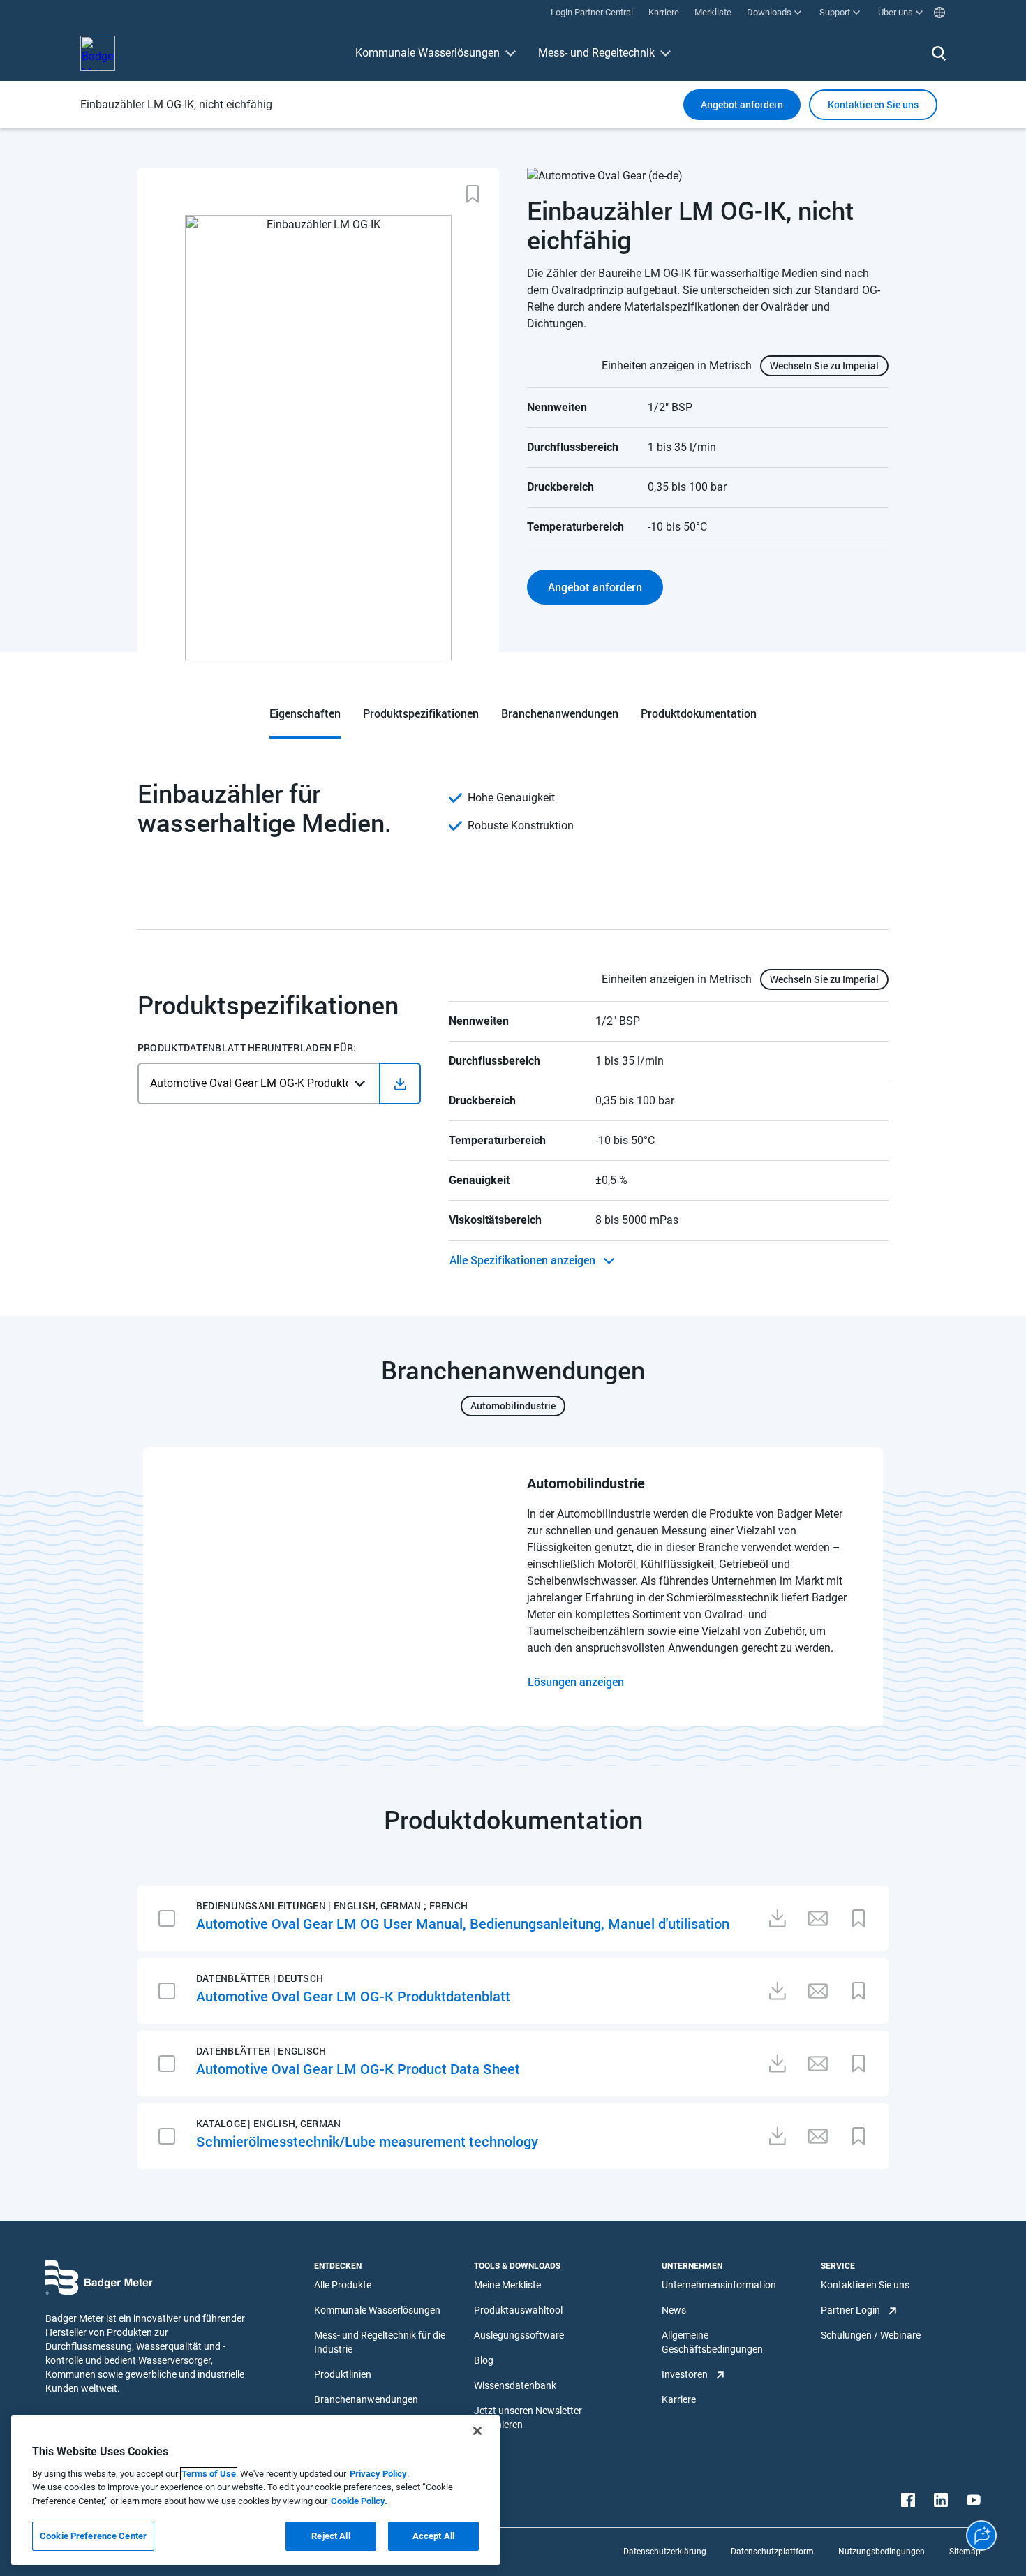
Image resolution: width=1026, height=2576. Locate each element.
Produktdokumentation (699, 713)
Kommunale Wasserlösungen (427, 53)
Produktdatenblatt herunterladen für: (247, 1048)
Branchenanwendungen (560, 713)
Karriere (679, 2399)
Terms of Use (209, 2474)
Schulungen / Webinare (871, 2335)
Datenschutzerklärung (665, 2552)
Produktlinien (343, 2374)
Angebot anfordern (742, 104)
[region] (255, 2490)
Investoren (685, 2374)
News (674, 2310)
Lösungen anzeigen (576, 1681)
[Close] (477, 2431)
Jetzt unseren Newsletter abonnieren (528, 2418)
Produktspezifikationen (421, 713)
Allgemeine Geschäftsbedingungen (712, 2342)
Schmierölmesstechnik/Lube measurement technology (367, 2141)
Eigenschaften (305, 713)
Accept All (433, 2536)
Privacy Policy (378, 2474)
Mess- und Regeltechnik (596, 53)
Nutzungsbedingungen (882, 2552)
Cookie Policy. (359, 2501)
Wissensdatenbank (515, 2385)
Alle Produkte (343, 2285)
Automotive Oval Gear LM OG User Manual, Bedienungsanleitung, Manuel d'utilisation (463, 1923)
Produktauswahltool (518, 2310)
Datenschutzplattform (772, 2552)
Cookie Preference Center (93, 2536)
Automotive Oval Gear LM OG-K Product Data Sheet (358, 2068)
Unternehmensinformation (719, 2285)
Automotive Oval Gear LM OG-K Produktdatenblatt (353, 1996)
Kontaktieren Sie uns (865, 2285)
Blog (484, 2360)
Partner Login (850, 2310)
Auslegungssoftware (519, 2335)
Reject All (330, 2536)
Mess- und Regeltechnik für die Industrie (380, 2342)
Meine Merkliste (507, 2285)
